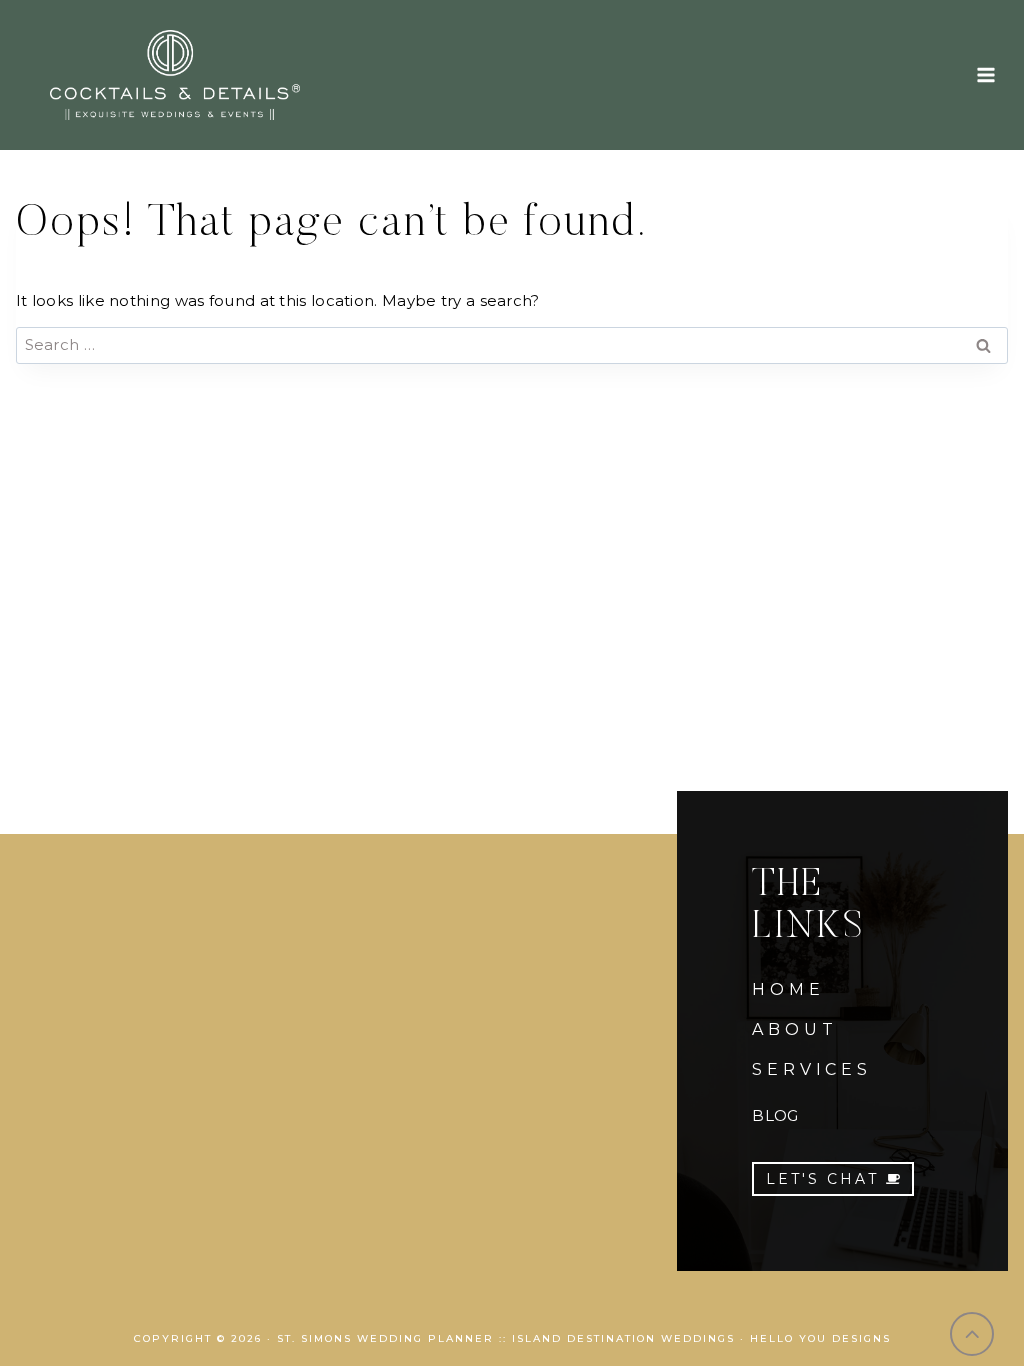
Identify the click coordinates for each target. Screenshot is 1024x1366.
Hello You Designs (820, 1338)
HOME (788, 989)
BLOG (775, 1115)
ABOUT (794, 1029)
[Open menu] (985, 74)
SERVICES (811, 1069)
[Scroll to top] (972, 1334)
